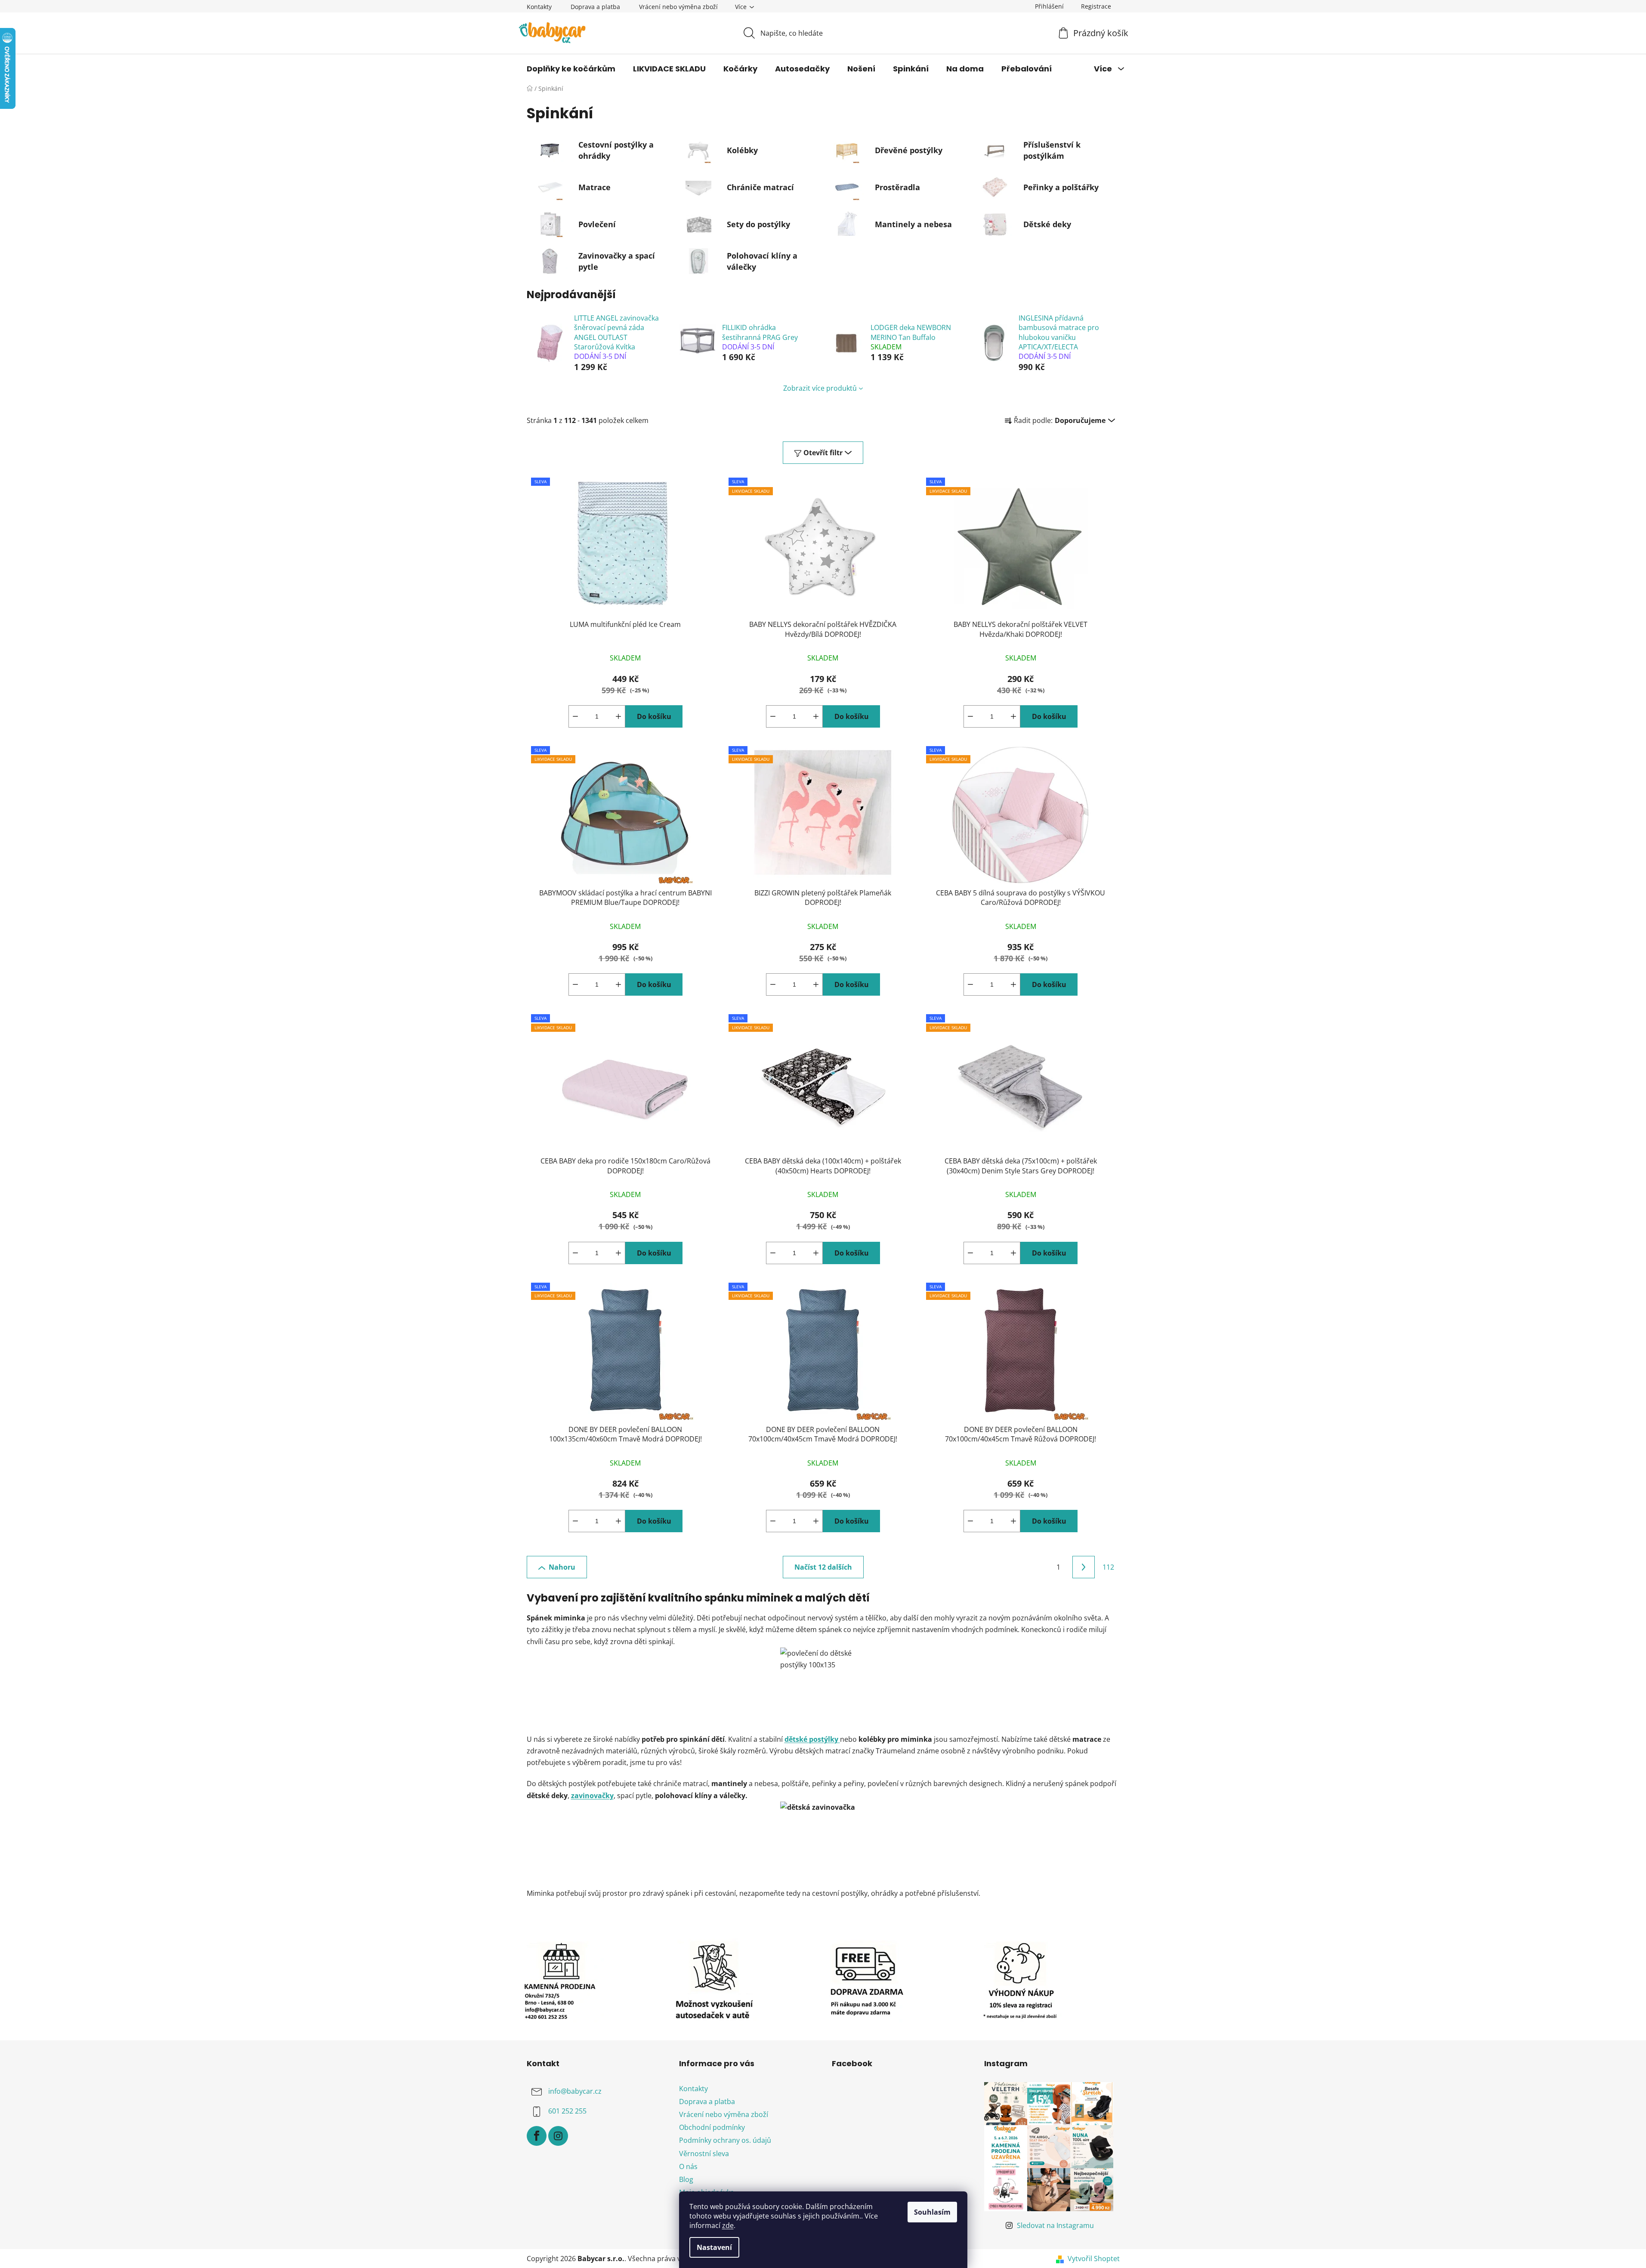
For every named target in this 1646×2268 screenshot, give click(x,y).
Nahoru (562, 1567)
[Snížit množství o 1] (575, 716)
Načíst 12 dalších (823, 1567)
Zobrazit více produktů (820, 388)
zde (728, 2225)
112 (1108, 1567)
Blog (686, 2179)
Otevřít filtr (823, 453)
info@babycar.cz (575, 2091)
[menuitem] (571, 69)
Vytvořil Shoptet (1094, 2259)
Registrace (1096, 6)
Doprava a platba (595, 7)
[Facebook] (537, 2136)
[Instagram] (558, 2136)
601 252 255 (567, 2111)
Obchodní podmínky (712, 2127)
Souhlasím (932, 2212)
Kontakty (539, 7)
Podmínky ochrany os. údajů (725, 2140)
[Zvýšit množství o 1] (618, 716)
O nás (688, 2166)
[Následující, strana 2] (1084, 1567)
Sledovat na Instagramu (1055, 2225)
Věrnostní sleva (704, 2154)
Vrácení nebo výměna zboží (678, 7)
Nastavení (714, 2247)
